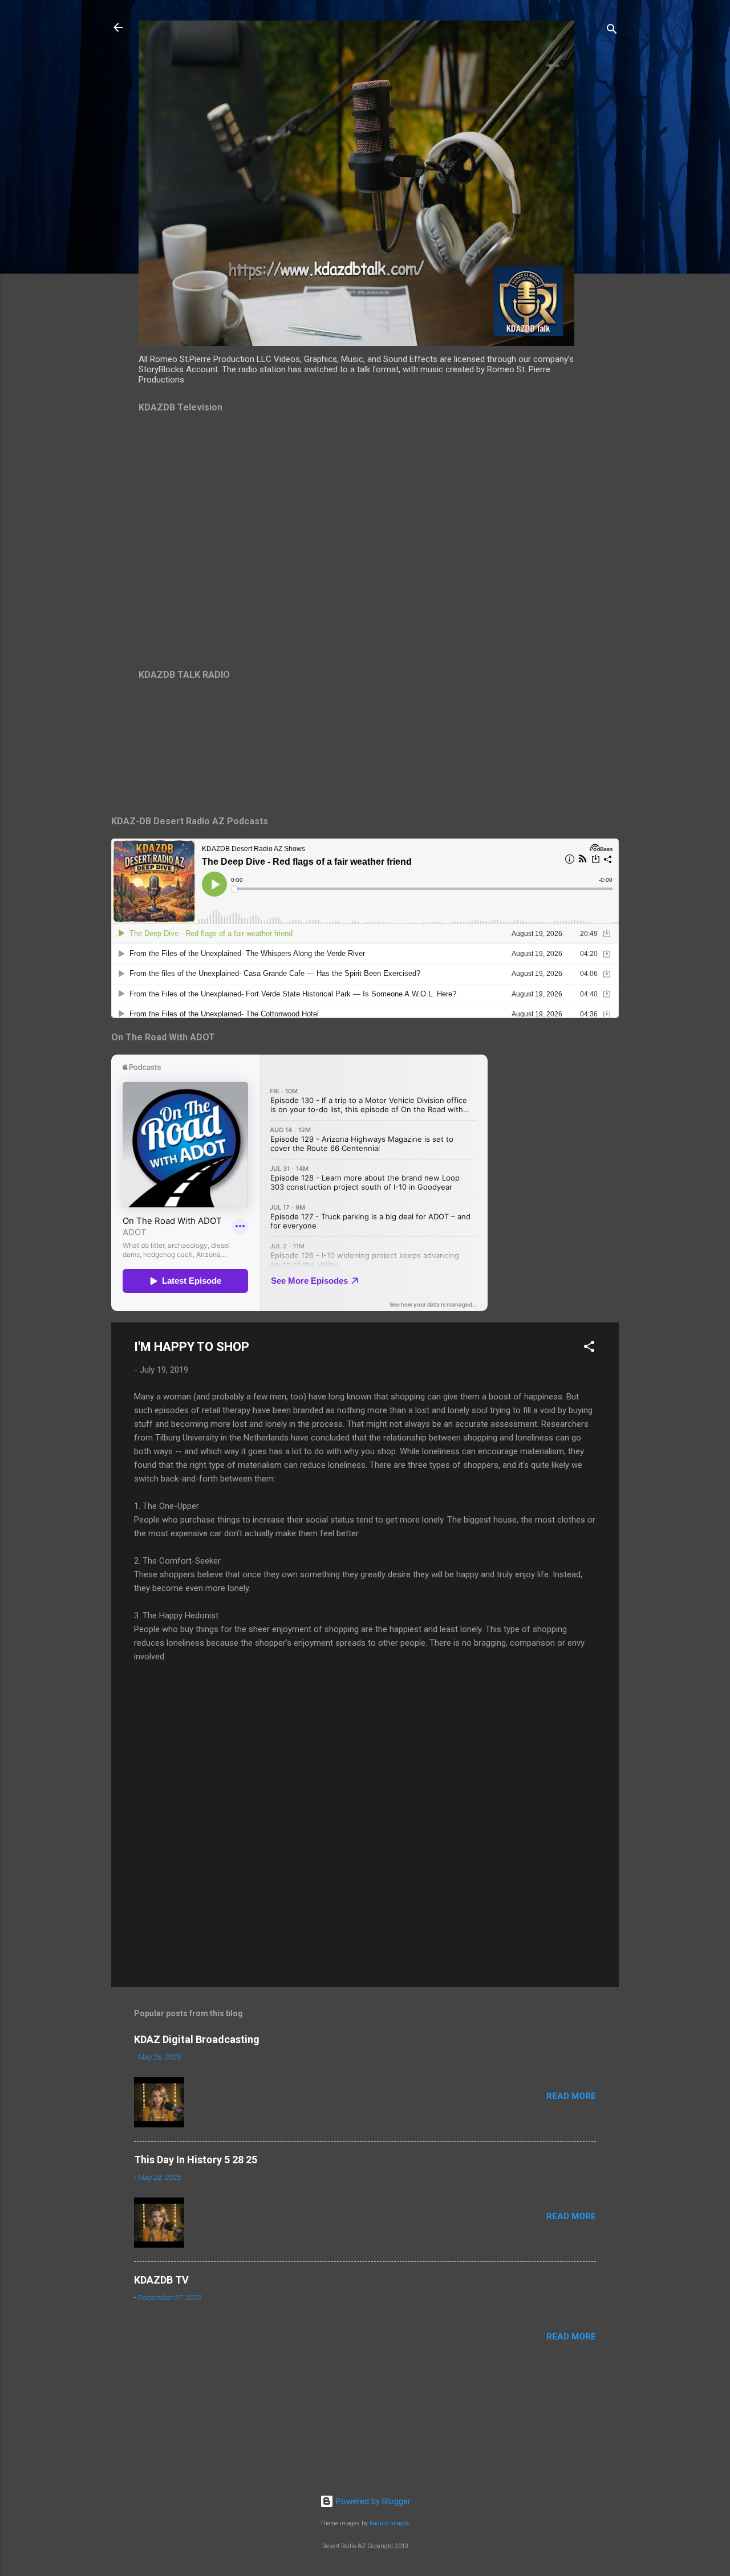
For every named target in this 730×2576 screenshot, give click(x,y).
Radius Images (390, 2523)
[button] (589, 1348)
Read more (571, 2096)
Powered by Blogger (372, 2501)
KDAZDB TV (161, 2280)
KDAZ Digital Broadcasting (197, 2039)
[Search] (612, 31)
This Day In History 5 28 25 (196, 2160)
